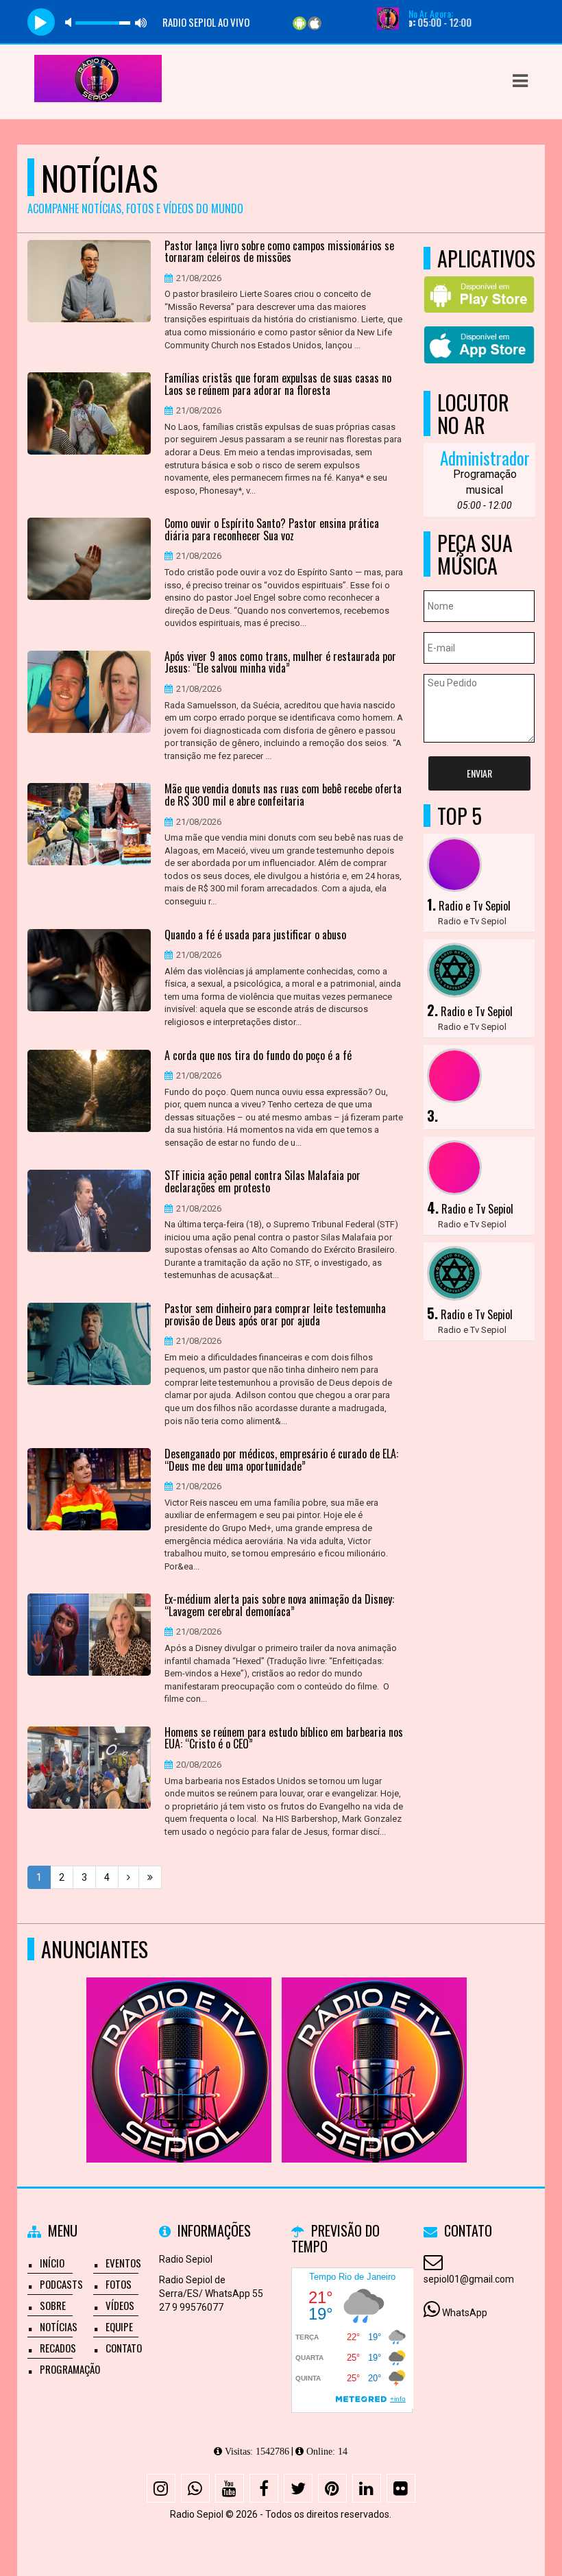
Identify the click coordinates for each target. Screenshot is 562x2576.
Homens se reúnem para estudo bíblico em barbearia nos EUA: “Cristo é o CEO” (284, 1738)
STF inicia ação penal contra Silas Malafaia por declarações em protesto (262, 1182)
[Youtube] (230, 2488)
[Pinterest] (332, 2488)
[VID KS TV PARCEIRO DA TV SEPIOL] (179, 2045)
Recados (58, 2348)
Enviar (479, 773)
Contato (124, 2348)
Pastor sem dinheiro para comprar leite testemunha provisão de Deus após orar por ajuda (275, 1315)
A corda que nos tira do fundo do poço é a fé (258, 1056)
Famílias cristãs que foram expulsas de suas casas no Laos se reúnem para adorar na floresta (278, 384)
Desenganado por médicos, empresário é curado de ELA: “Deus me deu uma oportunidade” (281, 1460)
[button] (520, 81)
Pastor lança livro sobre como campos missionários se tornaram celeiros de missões (279, 252)
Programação (70, 2369)
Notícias (59, 2326)
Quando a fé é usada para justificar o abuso (255, 935)
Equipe (119, 2326)
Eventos (123, 2263)
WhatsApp (465, 2313)
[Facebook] (264, 2488)
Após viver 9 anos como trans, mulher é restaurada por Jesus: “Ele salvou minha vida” (280, 663)
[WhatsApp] (195, 2488)
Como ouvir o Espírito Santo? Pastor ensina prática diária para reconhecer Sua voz (272, 530)
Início (52, 2263)
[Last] (150, 1877)
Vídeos (120, 2305)
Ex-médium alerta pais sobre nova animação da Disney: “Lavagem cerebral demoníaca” (279, 1605)
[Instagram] (161, 2488)
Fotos (119, 2284)
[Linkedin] (367, 2488)
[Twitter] (298, 2488)
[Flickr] (401, 2488)
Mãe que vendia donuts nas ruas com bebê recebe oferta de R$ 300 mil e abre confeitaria (283, 795)
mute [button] (71, 22)
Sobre (53, 2305)
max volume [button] (141, 22)
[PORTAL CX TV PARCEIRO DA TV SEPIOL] (374, 2045)
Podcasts (61, 2284)
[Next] (129, 1877)
